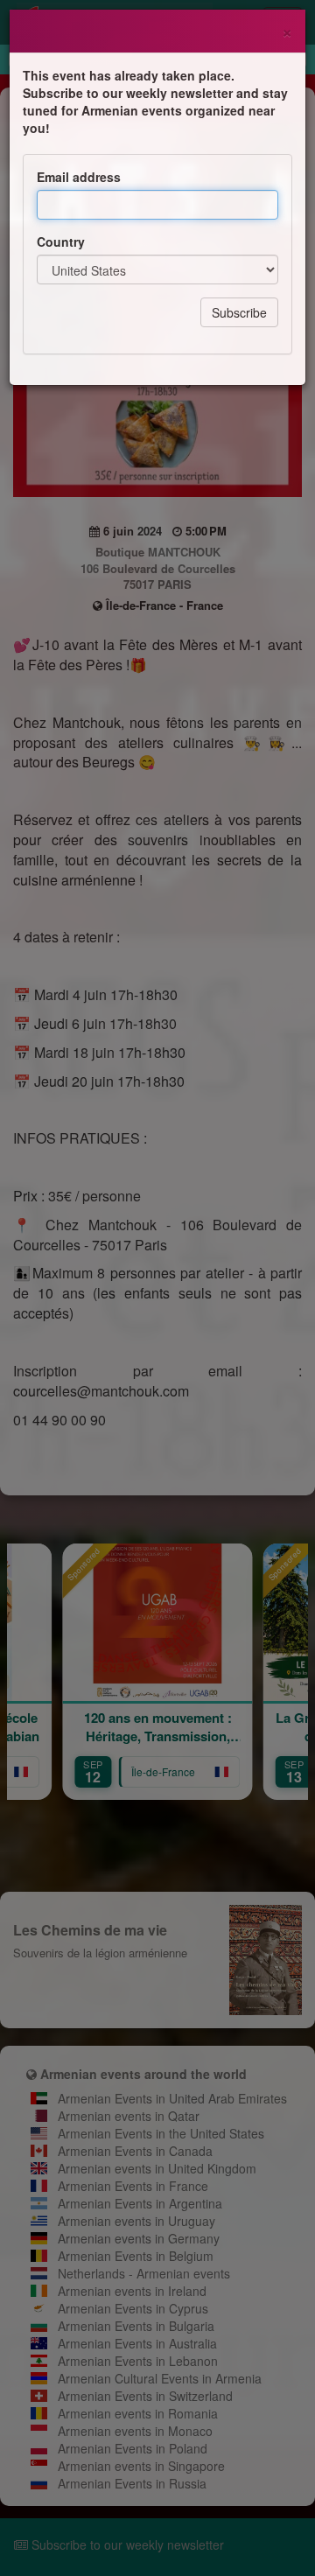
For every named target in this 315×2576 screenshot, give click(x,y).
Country (61, 241)
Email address (79, 177)
